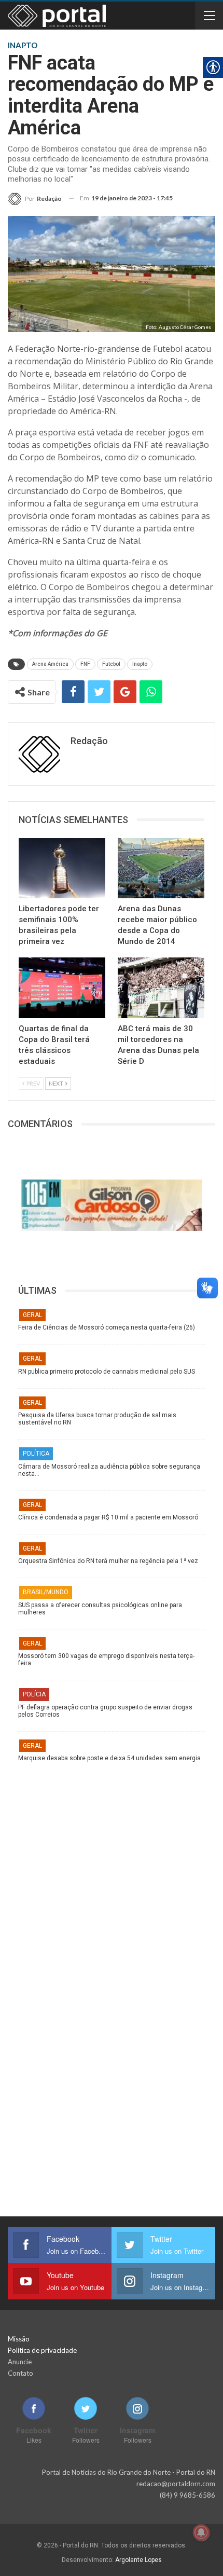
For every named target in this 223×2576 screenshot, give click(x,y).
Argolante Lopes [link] (138, 2560)
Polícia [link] (34, 1694)
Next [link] (57, 1083)
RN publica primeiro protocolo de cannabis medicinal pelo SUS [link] (107, 1372)
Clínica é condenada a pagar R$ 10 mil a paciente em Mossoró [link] (108, 1517)
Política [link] (36, 1454)
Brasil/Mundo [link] (46, 1592)
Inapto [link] (140, 664)
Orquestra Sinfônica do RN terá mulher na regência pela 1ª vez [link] (108, 1561)
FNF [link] (85, 664)
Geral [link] (32, 1315)
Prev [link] (33, 1083)
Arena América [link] (50, 664)
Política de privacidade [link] (42, 2350)
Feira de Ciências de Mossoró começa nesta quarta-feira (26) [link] (107, 1327)
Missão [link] (19, 2339)
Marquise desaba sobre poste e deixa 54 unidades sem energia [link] (109, 1758)
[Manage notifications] (201, 2532)
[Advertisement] (112, 1873)
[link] (35, 198)
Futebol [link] (111, 664)
